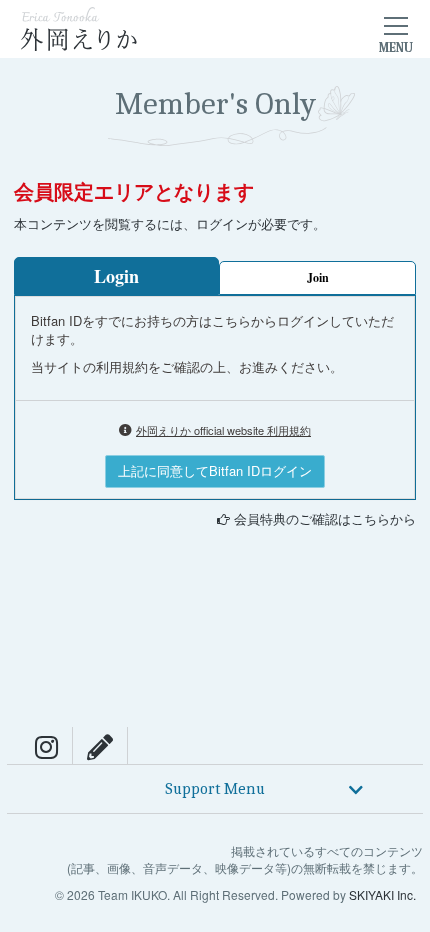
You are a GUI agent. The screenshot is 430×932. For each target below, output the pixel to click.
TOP (405, 711)
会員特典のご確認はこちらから (325, 518)
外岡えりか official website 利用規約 (223, 430)
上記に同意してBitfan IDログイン (215, 470)
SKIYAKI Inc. (382, 894)
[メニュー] (396, 29)
